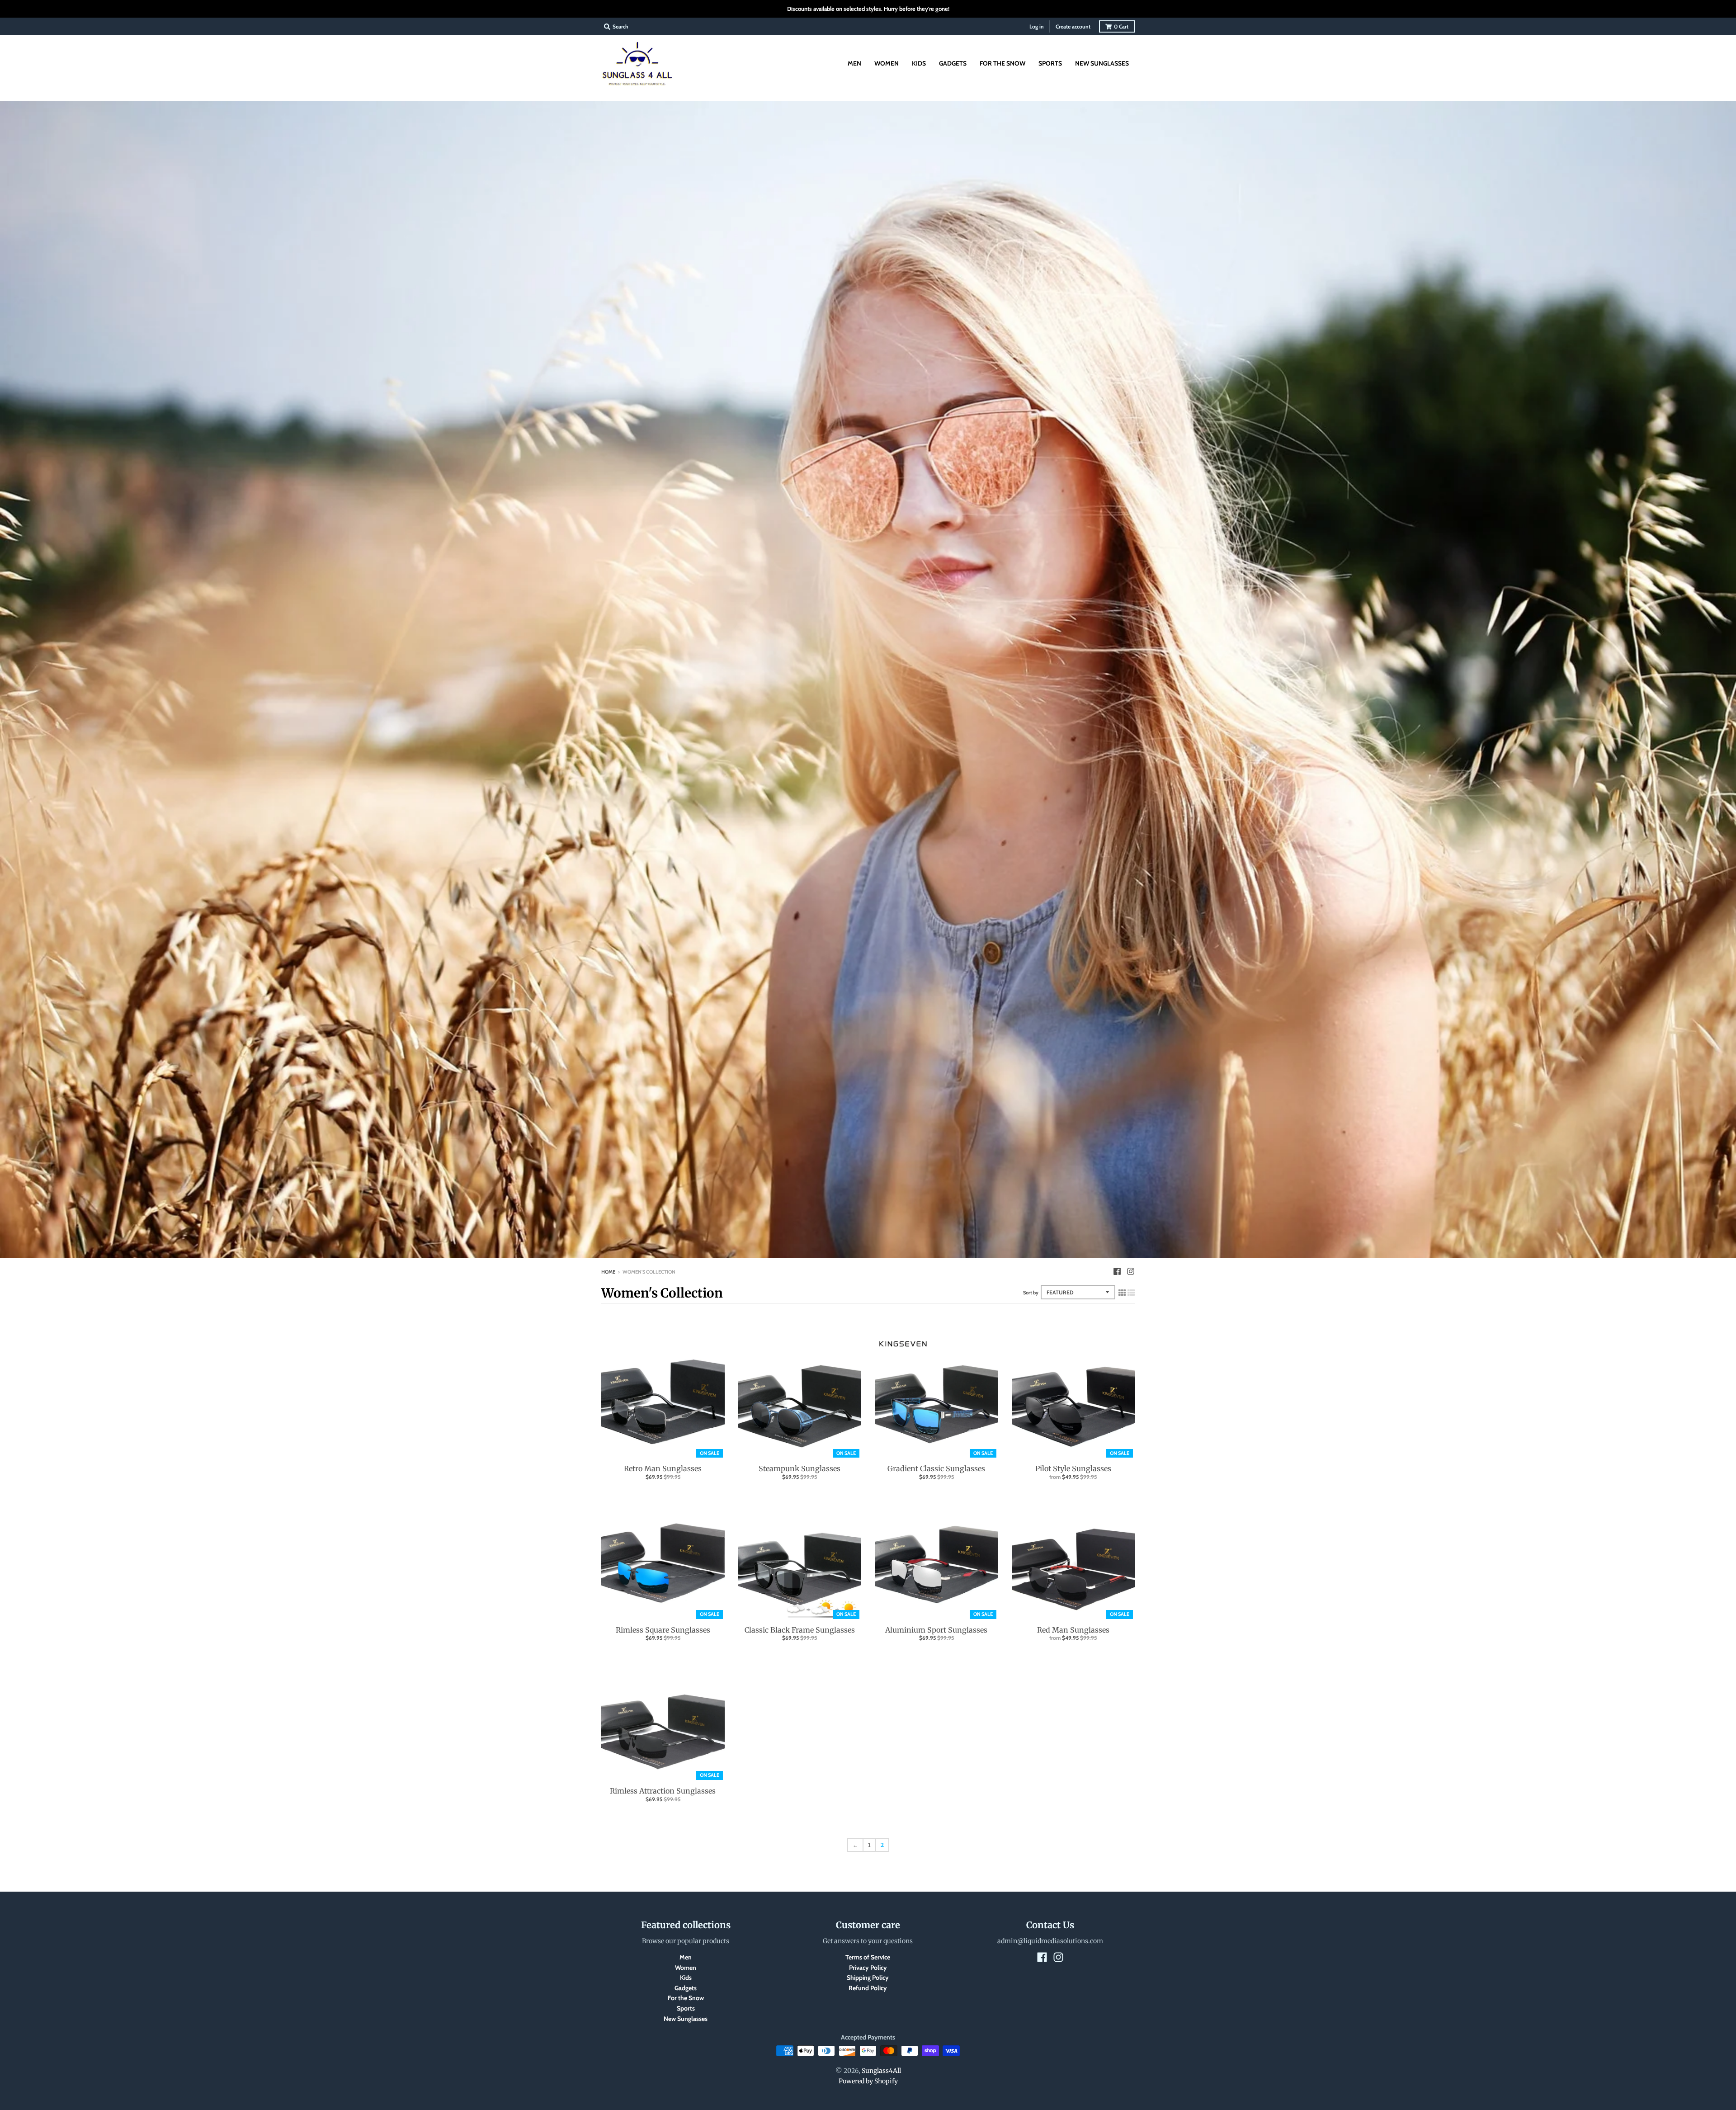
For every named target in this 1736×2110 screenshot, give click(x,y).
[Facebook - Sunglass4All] (1117, 1271)
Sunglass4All (881, 2071)
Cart (1121, 26)
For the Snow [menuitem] (1002, 63)
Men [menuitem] (854, 63)
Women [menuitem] (887, 63)
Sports (686, 2008)
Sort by (1031, 1293)
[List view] (1131, 1293)
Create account (1073, 26)
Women (686, 1968)
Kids (686, 1978)
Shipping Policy (868, 1978)
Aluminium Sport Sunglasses (936, 1630)
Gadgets (686, 1988)
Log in (1037, 26)
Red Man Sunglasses (1073, 1630)
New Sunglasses (686, 2019)
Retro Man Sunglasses (663, 1468)
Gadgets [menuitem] (953, 63)
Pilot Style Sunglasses (1073, 1468)
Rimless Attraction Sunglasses (663, 1791)
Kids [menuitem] (919, 63)
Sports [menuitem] (1050, 63)
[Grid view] (1122, 1293)
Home (608, 1272)
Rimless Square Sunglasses (663, 1630)
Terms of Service (868, 1957)
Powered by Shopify (868, 2081)
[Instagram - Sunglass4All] (1131, 1271)
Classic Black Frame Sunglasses (800, 1630)
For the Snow (686, 1998)
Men (686, 1957)
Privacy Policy (868, 1968)
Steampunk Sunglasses (800, 1468)
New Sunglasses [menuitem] (1102, 63)
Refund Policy (868, 1988)
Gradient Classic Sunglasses (936, 1468)
